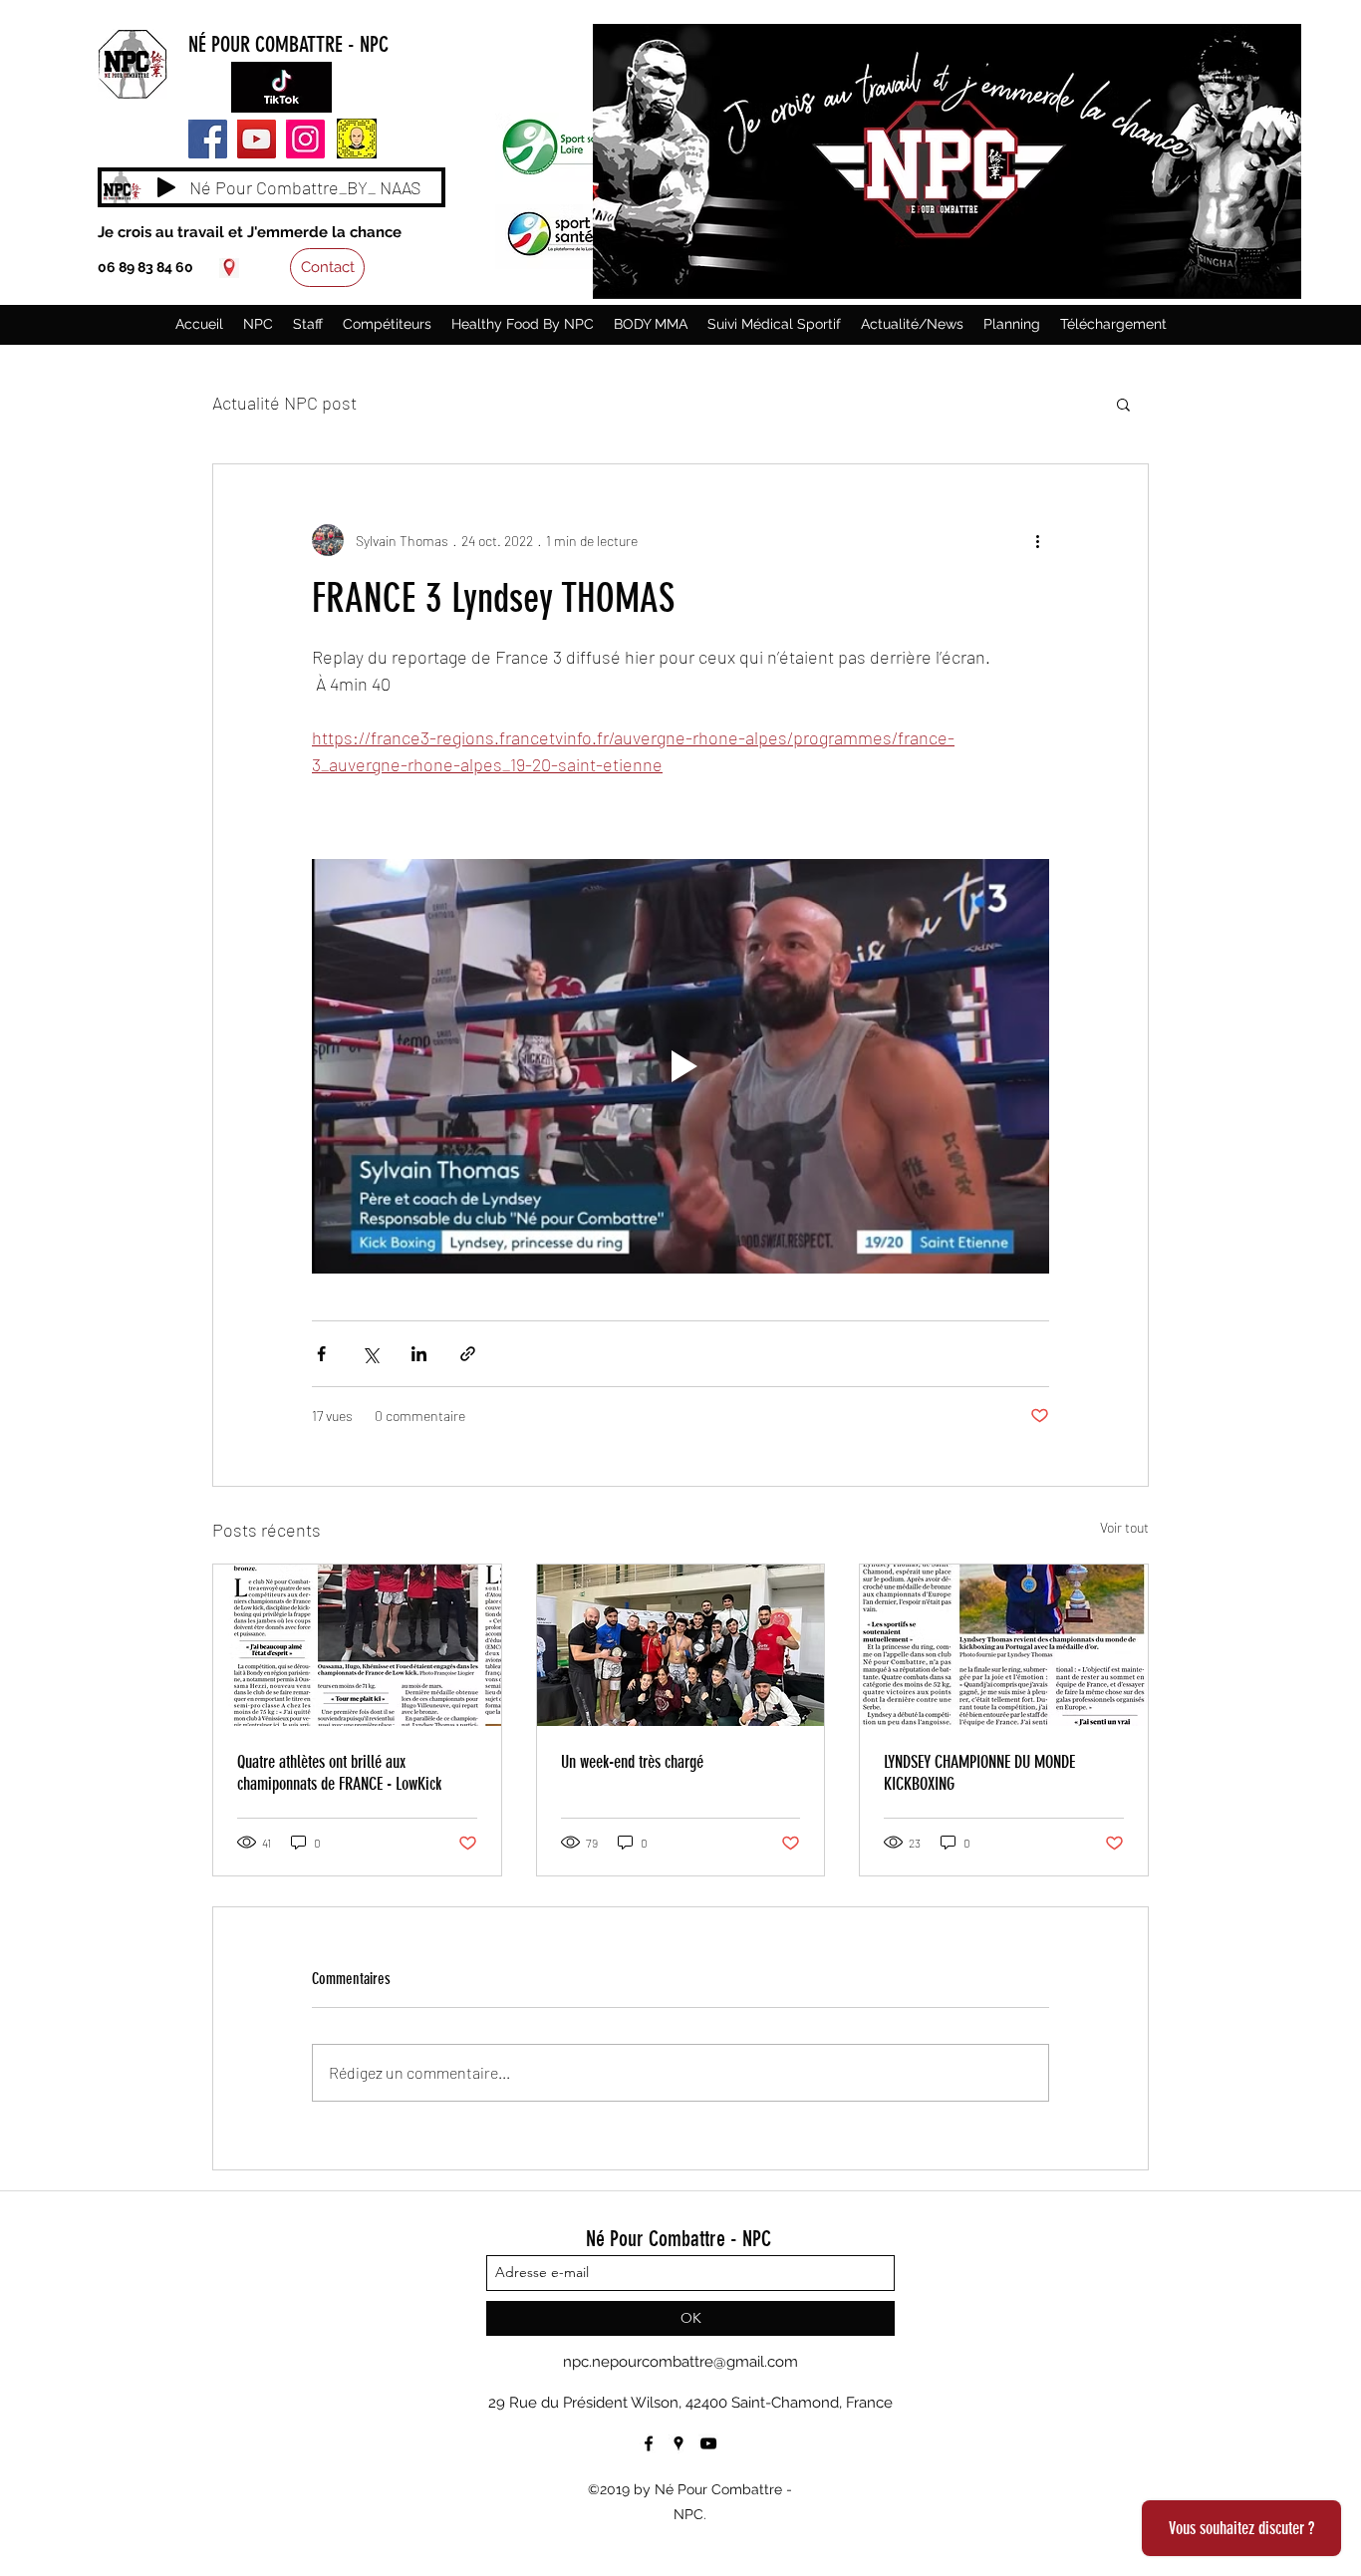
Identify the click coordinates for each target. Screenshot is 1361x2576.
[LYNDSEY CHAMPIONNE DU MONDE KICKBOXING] (1004, 1645)
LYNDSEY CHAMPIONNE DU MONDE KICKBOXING (979, 1773)
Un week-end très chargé (632, 1762)
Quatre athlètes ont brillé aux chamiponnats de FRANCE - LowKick (339, 1773)
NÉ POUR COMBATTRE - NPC (288, 44)
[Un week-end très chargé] (681, 1645)
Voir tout (1124, 1527)
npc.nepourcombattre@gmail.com (680, 2362)
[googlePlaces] (229, 268)
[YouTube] (257, 139)
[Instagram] (305, 139)
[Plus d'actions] (1037, 540)
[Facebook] (208, 139)
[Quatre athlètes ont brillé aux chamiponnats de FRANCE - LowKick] (357, 1645)
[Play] (166, 187)
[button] (1123, 404)
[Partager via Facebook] (321, 1354)
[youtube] (708, 2443)
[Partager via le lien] (468, 1354)
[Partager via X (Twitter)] (370, 1354)
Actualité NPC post (284, 403)
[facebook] (649, 2443)
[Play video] (680, 1066)
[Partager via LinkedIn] (419, 1354)
